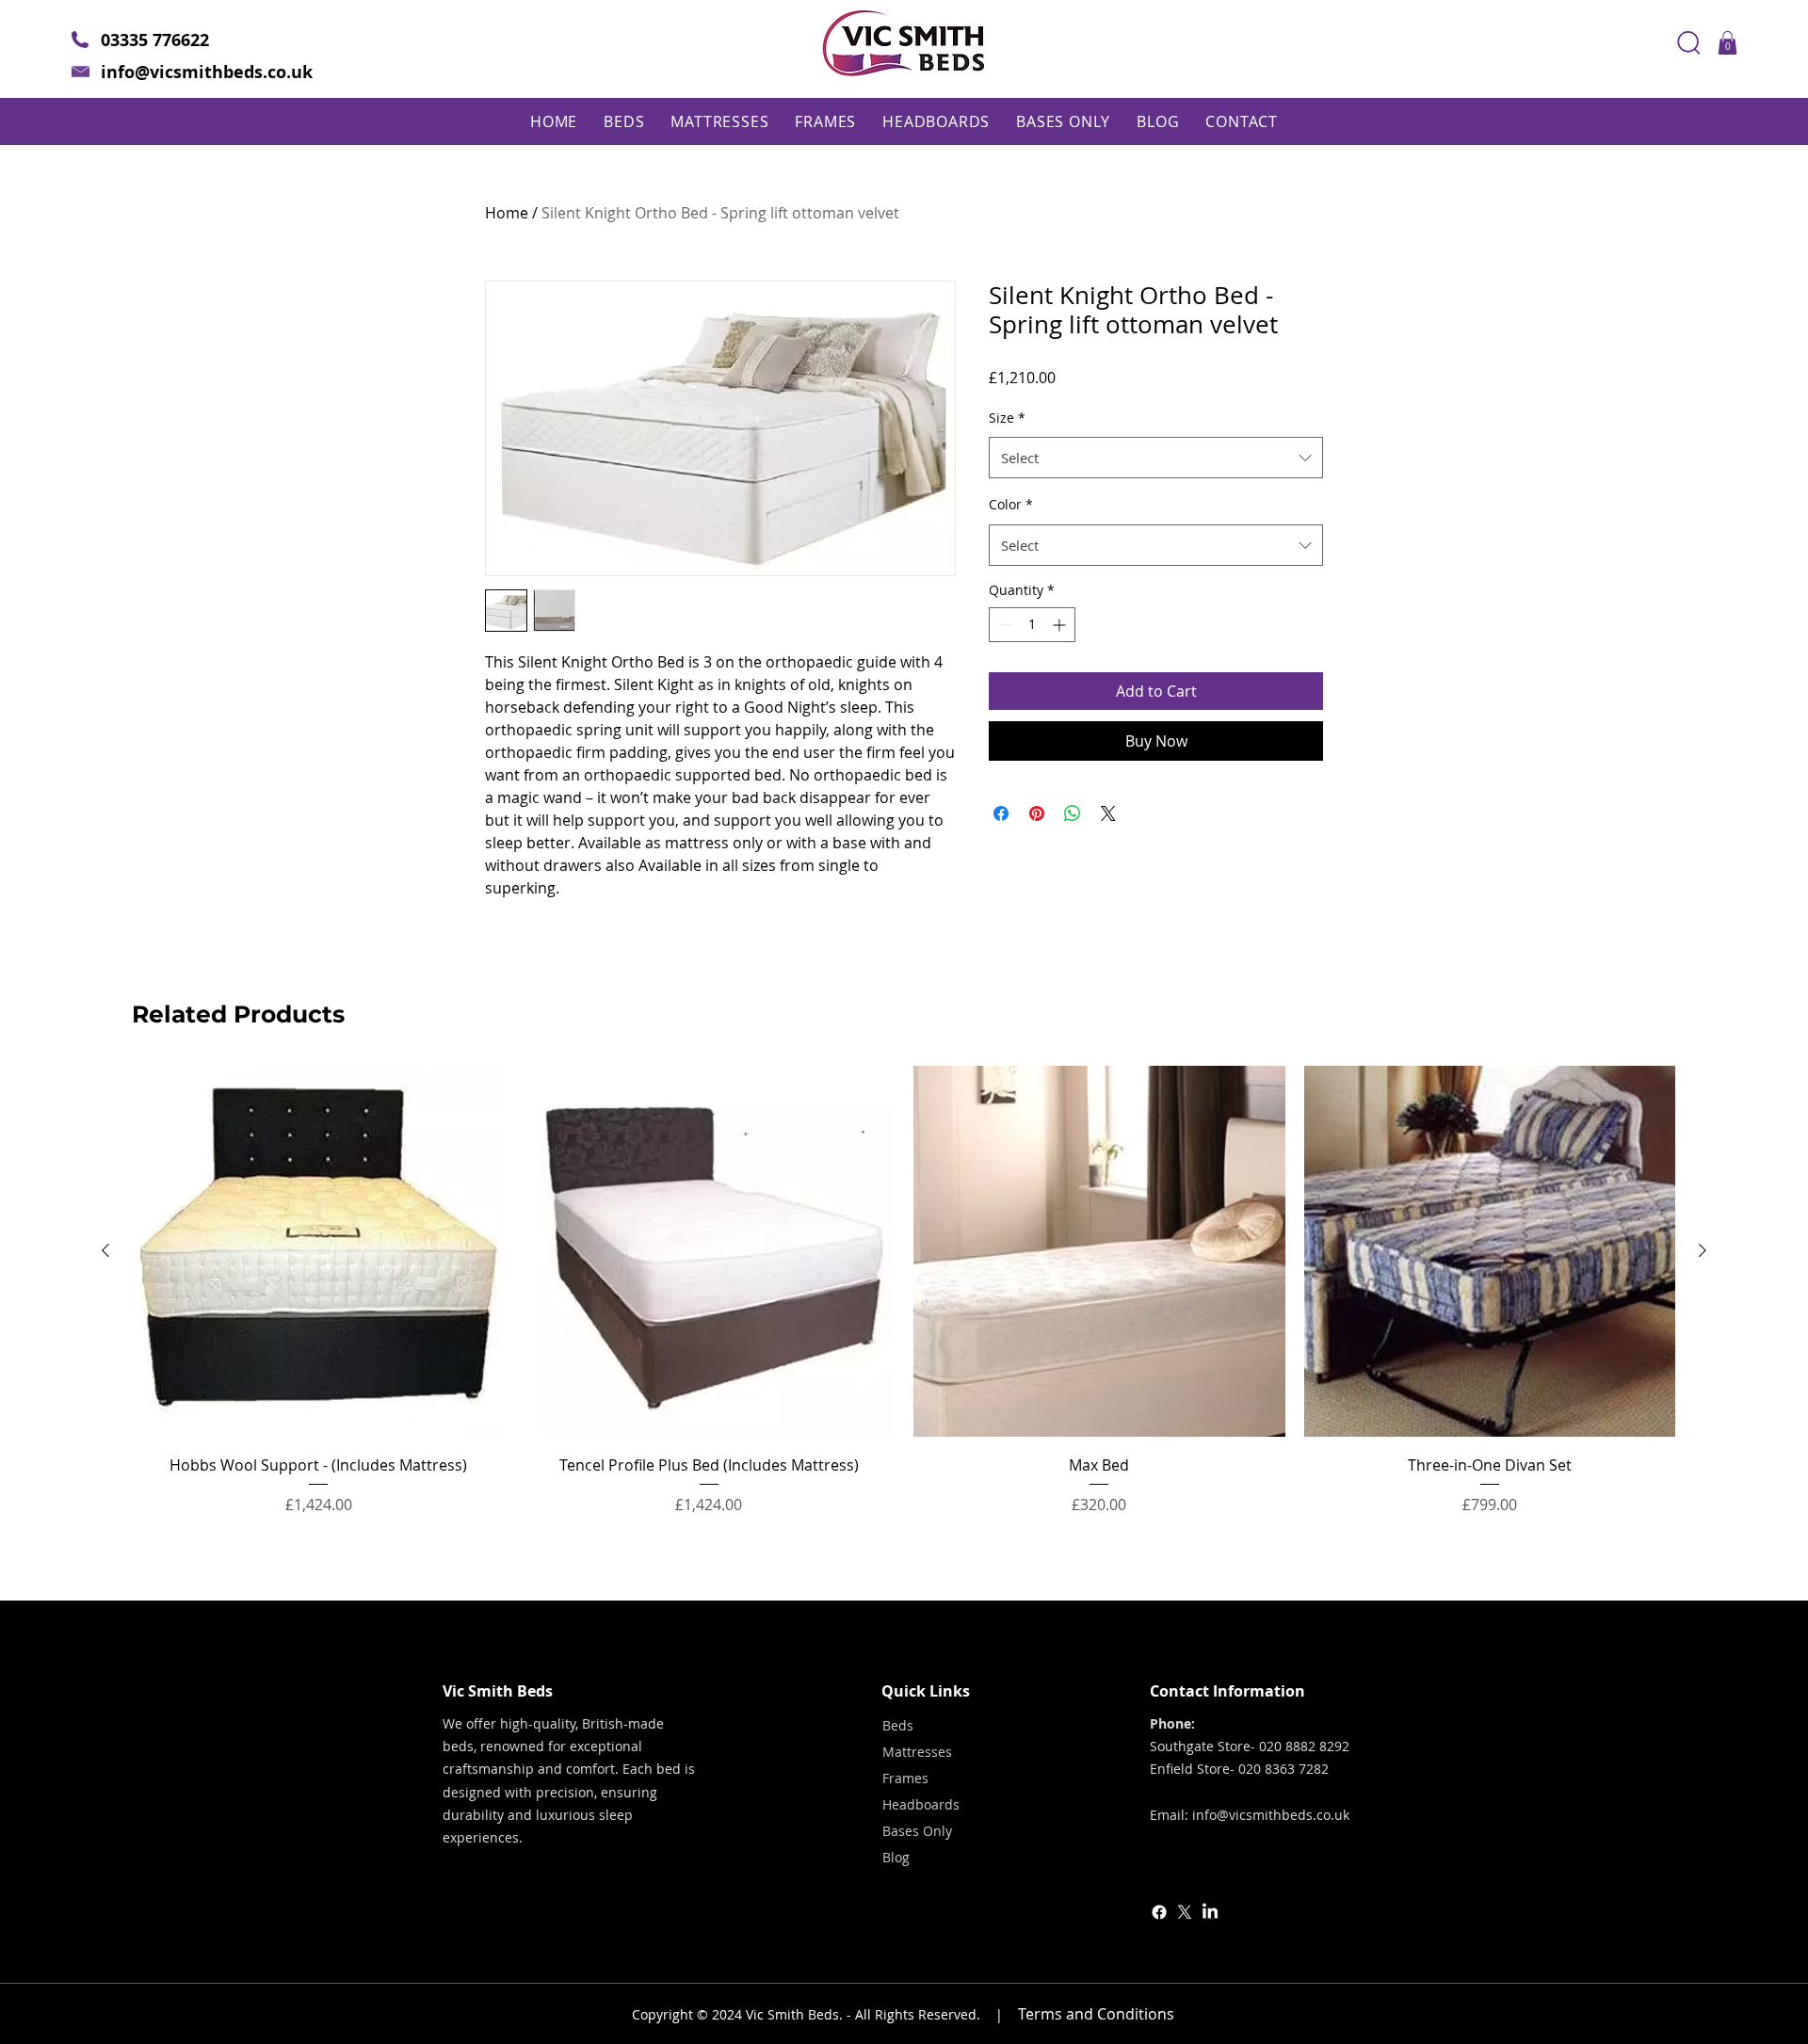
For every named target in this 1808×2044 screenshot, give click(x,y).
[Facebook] (1159, 1912)
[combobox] (1156, 458)
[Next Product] (1703, 1250)
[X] (1185, 1912)
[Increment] (1061, 625)
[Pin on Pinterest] (1037, 813)
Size (1007, 418)
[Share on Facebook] (1001, 813)
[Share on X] (1108, 813)
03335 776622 (155, 40)
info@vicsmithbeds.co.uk (207, 72)
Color (1011, 504)
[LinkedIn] (1210, 1912)
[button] (1727, 43)
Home (507, 213)
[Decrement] (1003, 625)
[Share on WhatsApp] (1073, 813)
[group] (904, 1304)
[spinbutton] (1032, 625)
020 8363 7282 (1283, 1769)
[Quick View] (319, 1252)
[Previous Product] (105, 1250)
